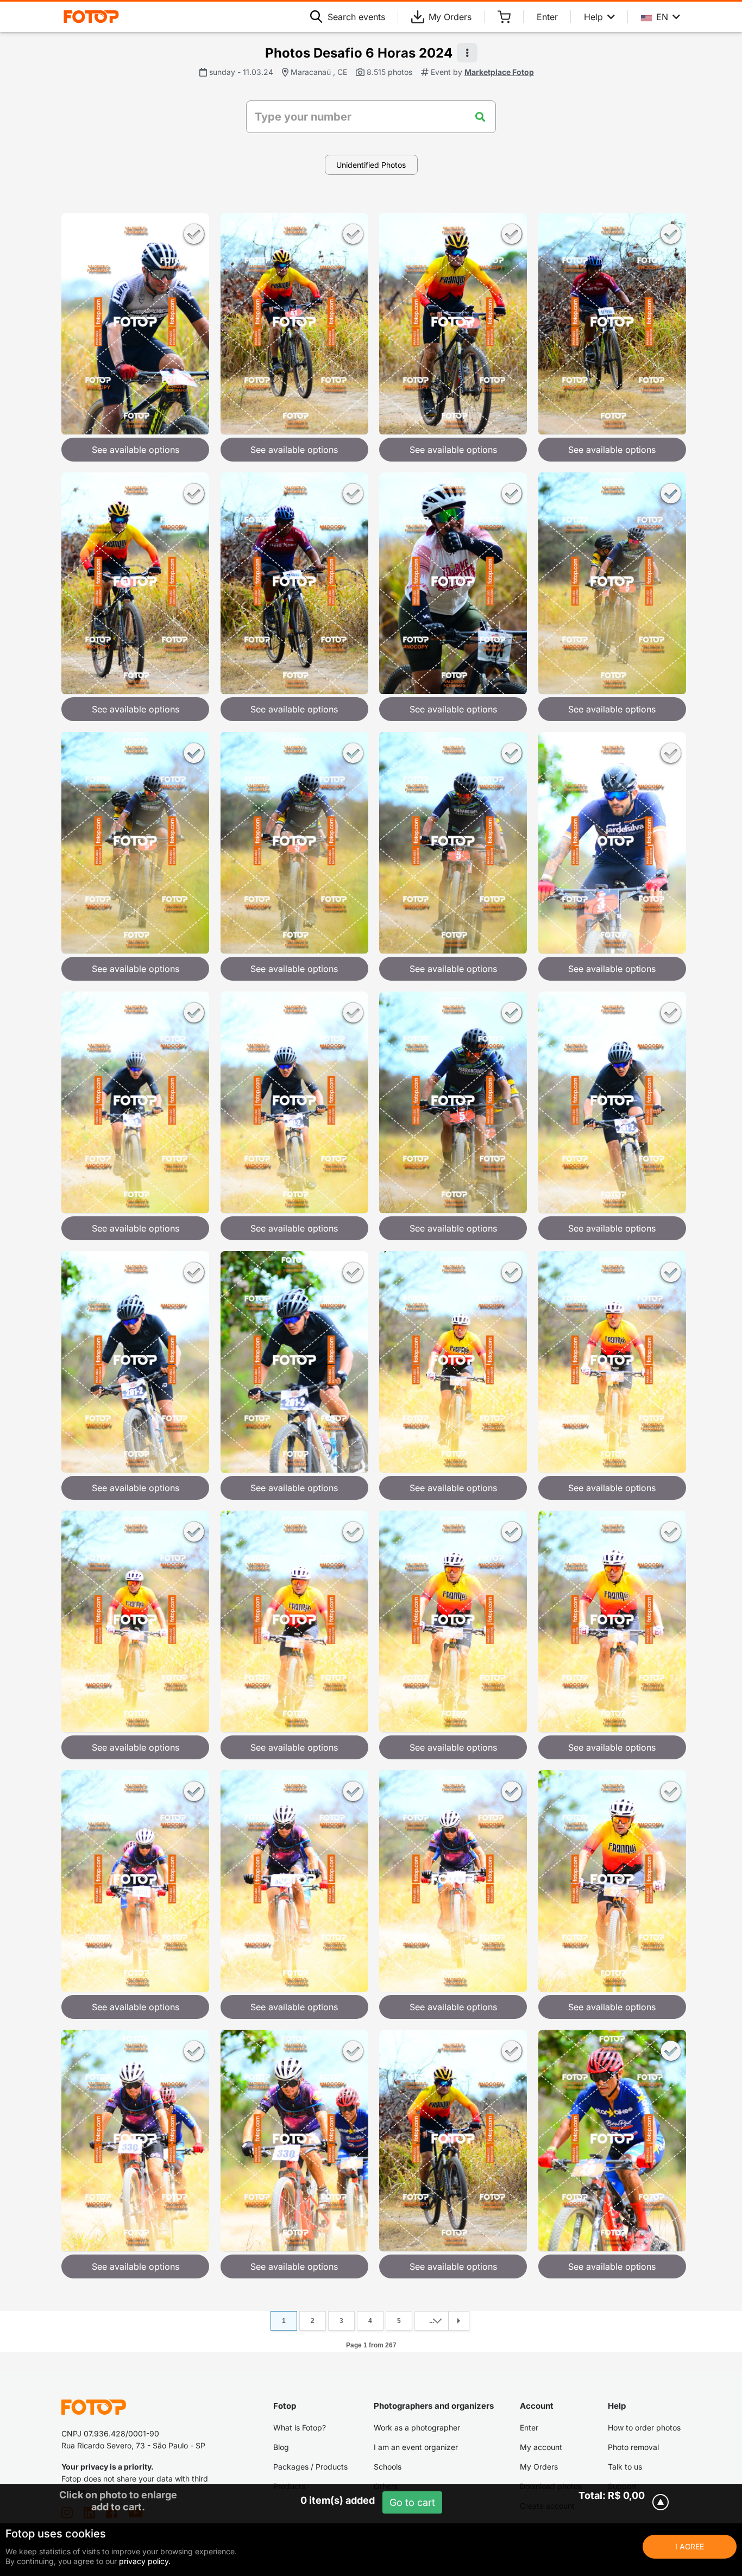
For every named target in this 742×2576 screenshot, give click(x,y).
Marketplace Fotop (499, 72)
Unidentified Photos (371, 165)
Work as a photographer (417, 2427)
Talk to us (625, 2467)
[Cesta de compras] (504, 17)
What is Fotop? (300, 2427)
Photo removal (633, 2447)
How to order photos (644, 2427)
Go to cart (412, 2502)
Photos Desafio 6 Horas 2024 (359, 53)
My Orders (450, 17)
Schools (388, 2467)
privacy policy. (145, 2561)
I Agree (690, 2546)
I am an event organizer (416, 2447)
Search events (356, 17)
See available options (136, 450)
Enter (547, 17)
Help (593, 17)
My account (541, 2447)
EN (662, 17)
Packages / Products (310, 2467)
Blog (281, 2447)
